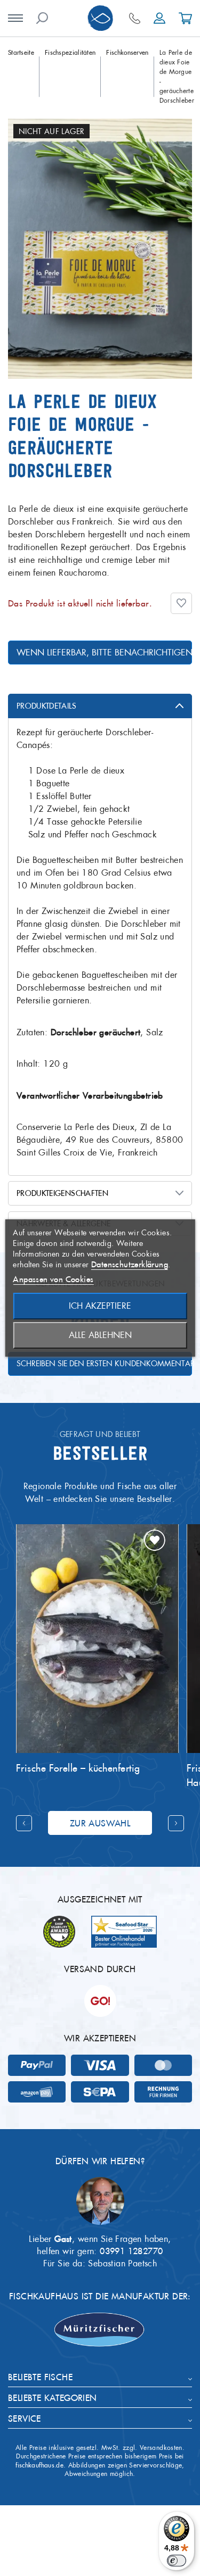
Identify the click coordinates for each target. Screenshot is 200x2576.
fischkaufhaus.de (39, 2465)
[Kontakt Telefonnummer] (135, 18)
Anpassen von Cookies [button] (53, 1279)
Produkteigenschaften (62, 1193)
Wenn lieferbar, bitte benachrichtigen (104, 653)
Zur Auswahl (100, 1823)
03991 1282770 (131, 2251)
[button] (181, 603)
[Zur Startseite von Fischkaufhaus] (100, 18)
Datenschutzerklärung (130, 1264)
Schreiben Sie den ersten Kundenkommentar (104, 1364)
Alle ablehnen (100, 1335)
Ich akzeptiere (100, 1306)
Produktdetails (46, 706)
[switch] (177, 2561)
